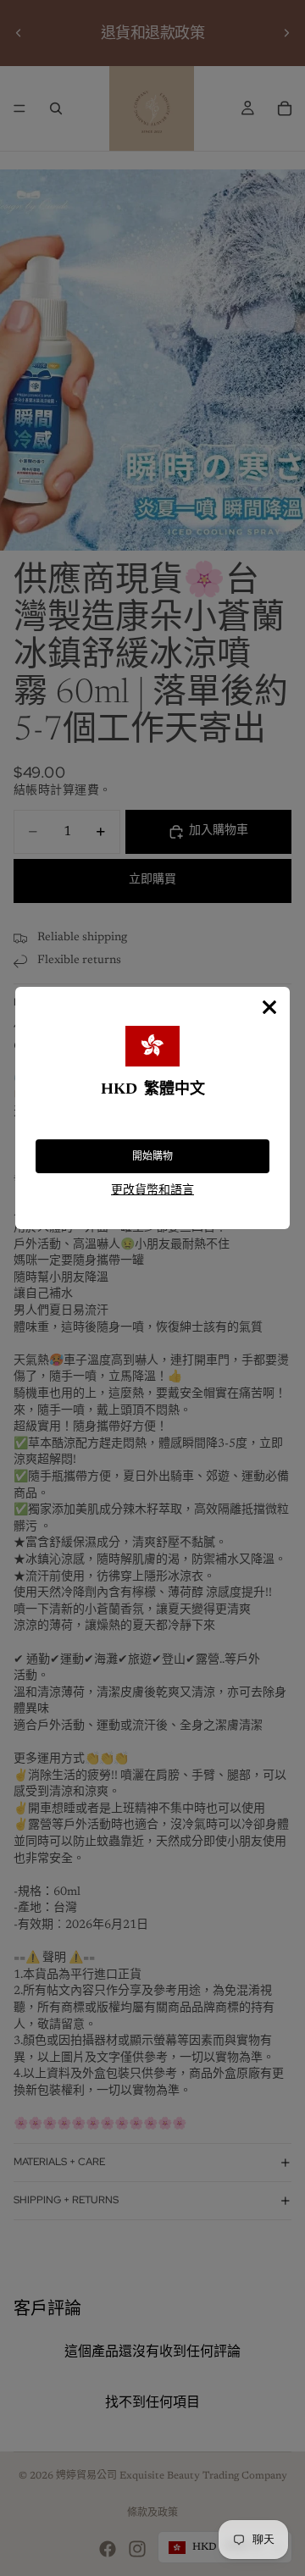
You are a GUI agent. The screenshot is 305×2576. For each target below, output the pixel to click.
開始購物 (152, 1156)
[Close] (269, 1007)
